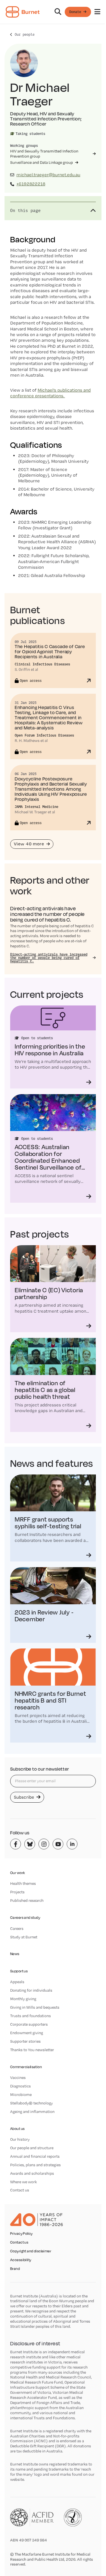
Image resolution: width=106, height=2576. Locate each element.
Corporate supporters (29, 2024)
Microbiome (21, 2095)
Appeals (17, 1982)
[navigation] (53, 12)
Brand (15, 2269)
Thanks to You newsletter (32, 2050)
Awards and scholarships (32, 2173)
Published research (27, 1900)
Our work (18, 1873)
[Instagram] (44, 1844)
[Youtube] (58, 1844)
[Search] (58, 12)
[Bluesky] (30, 1844)
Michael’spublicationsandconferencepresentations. (50, 393)
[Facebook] (16, 1844)
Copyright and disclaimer (31, 2251)
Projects (17, 1892)
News (15, 1954)
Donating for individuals (31, 1990)
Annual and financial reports (35, 2156)
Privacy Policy (21, 2234)
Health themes (23, 1883)
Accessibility (21, 2260)
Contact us (20, 2190)
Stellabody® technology (32, 2103)
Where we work (23, 2182)
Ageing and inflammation (32, 2112)
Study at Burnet (24, 1937)
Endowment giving (27, 2033)
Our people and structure (32, 2148)
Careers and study (25, 1918)
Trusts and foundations (31, 2016)
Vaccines (18, 2078)
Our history (20, 2139)
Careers (17, 1928)
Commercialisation (26, 2067)
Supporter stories (25, 2041)
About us (17, 2129)
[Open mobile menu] (97, 12)
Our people (25, 34)
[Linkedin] (72, 1844)
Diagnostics (20, 2086)
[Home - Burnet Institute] (23, 12)
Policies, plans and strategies (35, 2165)
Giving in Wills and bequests (35, 2007)
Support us (19, 1971)
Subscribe (25, 1797)
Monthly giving (23, 1999)
